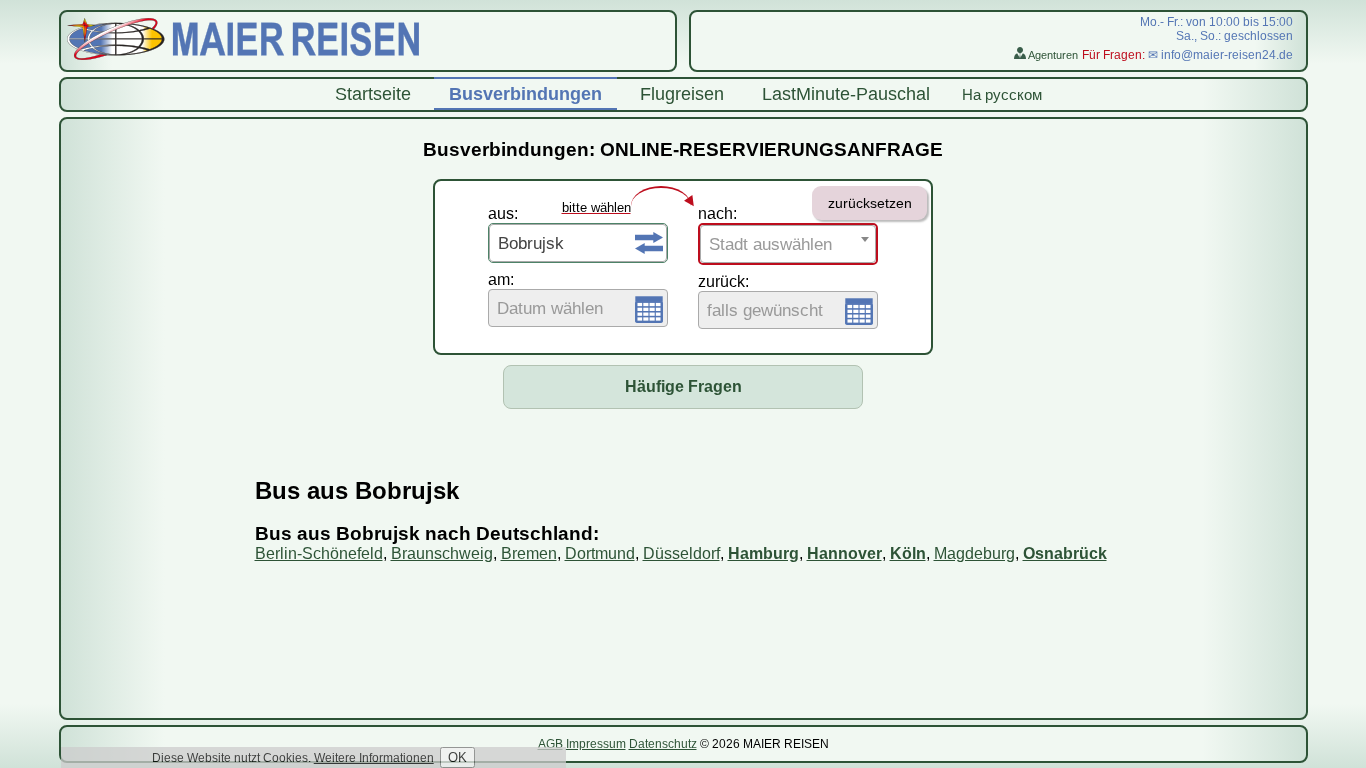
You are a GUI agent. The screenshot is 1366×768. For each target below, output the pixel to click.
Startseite (373, 94)
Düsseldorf (681, 553)
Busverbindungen (525, 94)
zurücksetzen (870, 203)
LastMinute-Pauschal (846, 94)
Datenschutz (663, 744)
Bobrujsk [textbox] (531, 243)
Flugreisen (682, 94)
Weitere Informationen (374, 758)
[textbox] (578, 309)
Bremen (529, 553)
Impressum (596, 744)
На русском (1002, 94)
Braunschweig (442, 553)
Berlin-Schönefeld (319, 553)
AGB (550, 744)
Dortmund (600, 553)
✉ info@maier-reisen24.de (1220, 55)
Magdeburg (974, 553)
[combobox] (578, 243)
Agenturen (1052, 55)
